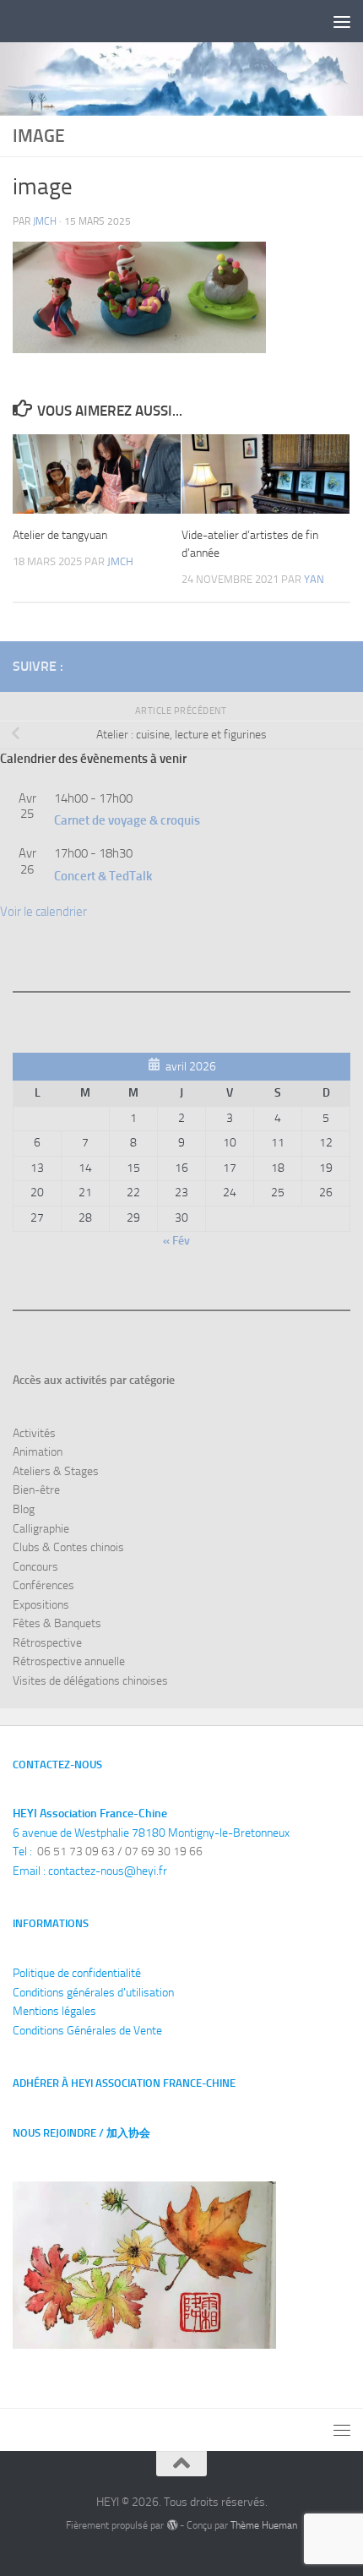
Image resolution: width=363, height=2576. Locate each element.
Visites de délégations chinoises (90, 1681)
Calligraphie (41, 1529)
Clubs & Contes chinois (68, 1547)
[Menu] (342, 21)
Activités (34, 1433)
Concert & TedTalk (103, 876)
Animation (38, 1452)
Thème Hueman (264, 2525)
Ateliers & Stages (56, 1471)
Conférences (43, 1585)
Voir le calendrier (43, 912)
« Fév (176, 1241)
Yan (314, 579)
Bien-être (36, 1490)
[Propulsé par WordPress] (171, 2525)
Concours (35, 1567)
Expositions (41, 1605)
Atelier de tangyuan (60, 535)
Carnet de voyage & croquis (127, 820)
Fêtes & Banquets (57, 1623)
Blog (24, 1509)
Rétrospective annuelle (69, 1661)
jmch (45, 221)
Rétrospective (47, 1643)
